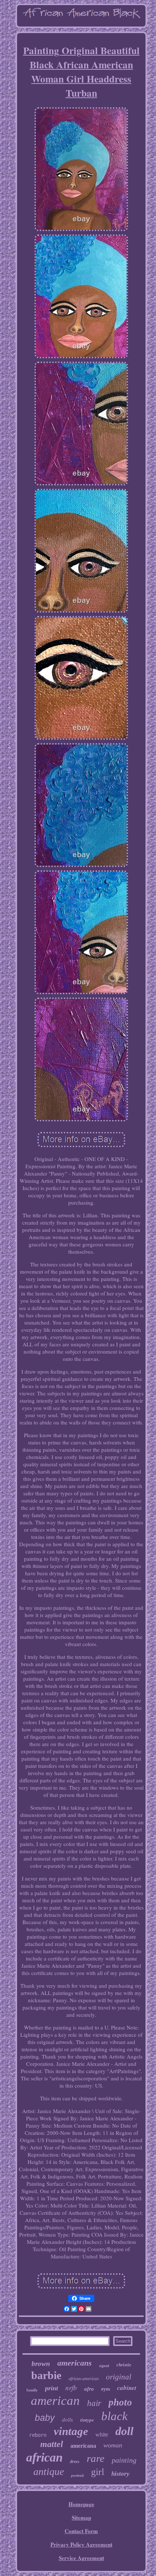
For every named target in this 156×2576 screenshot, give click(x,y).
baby (45, 2418)
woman (113, 2445)
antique (49, 2472)
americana (83, 2446)
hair (94, 2403)
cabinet (127, 2388)
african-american (84, 2379)
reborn (38, 2435)
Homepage (81, 2504)
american (55, 2401)
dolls (67, 2420)
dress (75, 2462)
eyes (106, 2389)
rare (96, 2458)
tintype (87, 2420)
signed (104, 2366)
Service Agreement (81, 2558)
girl (98, 2472)
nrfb (71, 2388)
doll (124, 2431)
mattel (52, 2444)
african (44, 2457)
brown (41, 2364)
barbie (46, 2375)
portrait (77, 2475)
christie (124, 2365)
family (32, 2390)
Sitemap (81, 2517)
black (114, 2416)
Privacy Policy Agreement (81, 2544)
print (52, 2388)
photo (120, 2402)
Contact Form (81, 2531)
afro (89, 2389)
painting (124, 2460)
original (119, 2377)
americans (75, 2363)
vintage (71, 2431)
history (120, 2474)
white (102, 2434)
